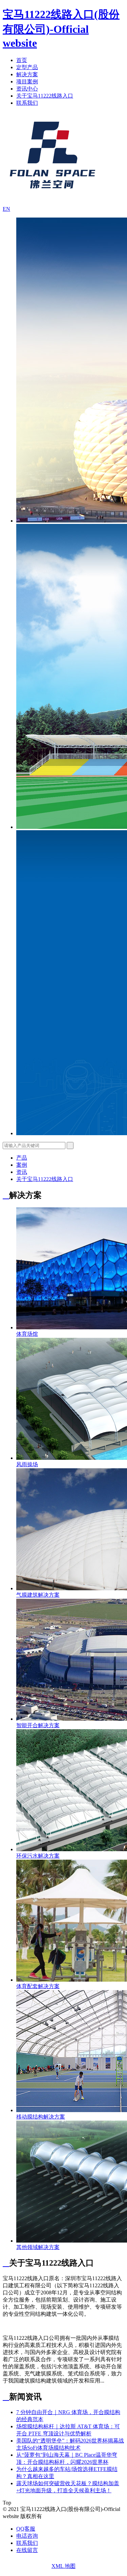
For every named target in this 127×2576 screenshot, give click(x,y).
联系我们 (27, 103)
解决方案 (27, 74)
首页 (22, 60)
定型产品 (27, 67)
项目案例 (27, 81)
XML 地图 (63, 2566)
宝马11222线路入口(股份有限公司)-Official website (61, 29)
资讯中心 (27, 89)
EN (6, 209)
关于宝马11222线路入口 (45, 96)
